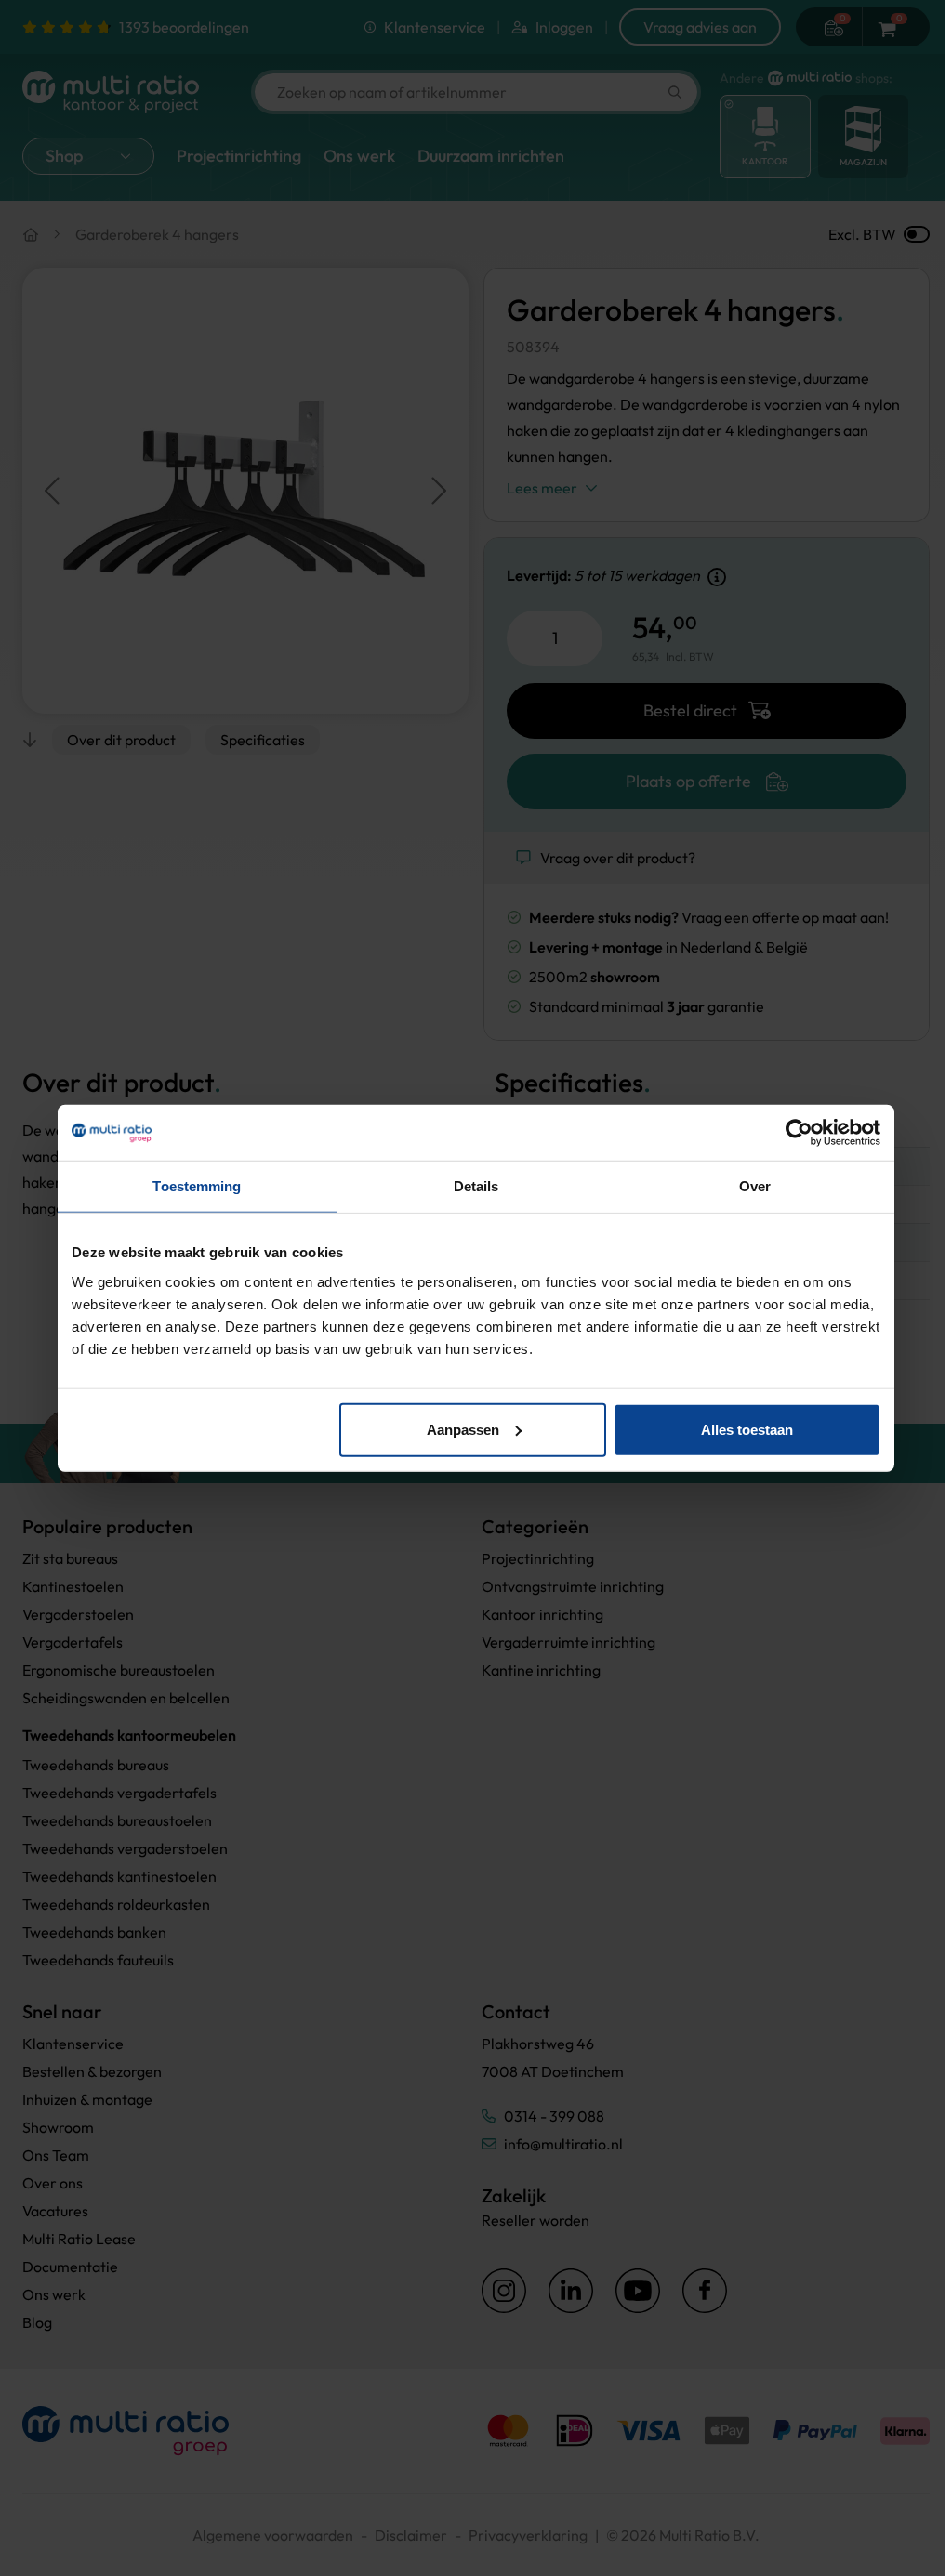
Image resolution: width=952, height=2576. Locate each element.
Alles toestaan (747, 1429)
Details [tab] (476, 1186)
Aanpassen (463, 1429)
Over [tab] (755, 1186)
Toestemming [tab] (197, 1186)
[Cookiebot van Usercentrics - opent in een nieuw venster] (799, 1133)
